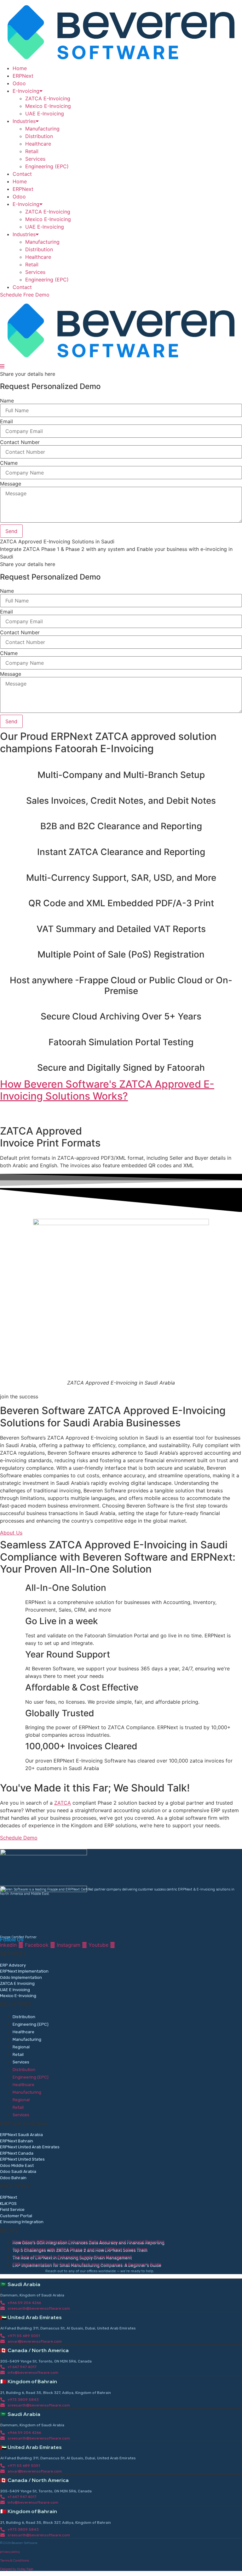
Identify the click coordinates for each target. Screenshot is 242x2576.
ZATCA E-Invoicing (48, 98)
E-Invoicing (26, 91)
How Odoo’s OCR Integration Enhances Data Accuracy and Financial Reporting (89, 2242)
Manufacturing (42, 129)
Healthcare (38, 144)
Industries (24, 121)
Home (20, 68)
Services (35, 159)
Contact (22, 174)
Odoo (19, 83)
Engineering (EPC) (47, 166)
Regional (21, 2047)
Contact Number (20, 442)
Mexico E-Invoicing (48, 106)
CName (9, 463)
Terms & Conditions (14, 2560)
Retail (32, 151)
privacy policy (10, 2552)
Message (11, 484)
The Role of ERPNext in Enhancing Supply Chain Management (72, 2257)
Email (6, 421)
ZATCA (63, 1803)
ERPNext (23, 76)
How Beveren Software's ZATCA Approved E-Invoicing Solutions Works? (107, 1090)
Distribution (39, 136)
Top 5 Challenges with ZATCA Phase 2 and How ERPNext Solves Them (80, 2249)
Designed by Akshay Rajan (17, 2569)
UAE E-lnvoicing (45, 114)
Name (7, 401)
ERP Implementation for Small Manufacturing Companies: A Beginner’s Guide (87, 2264)
